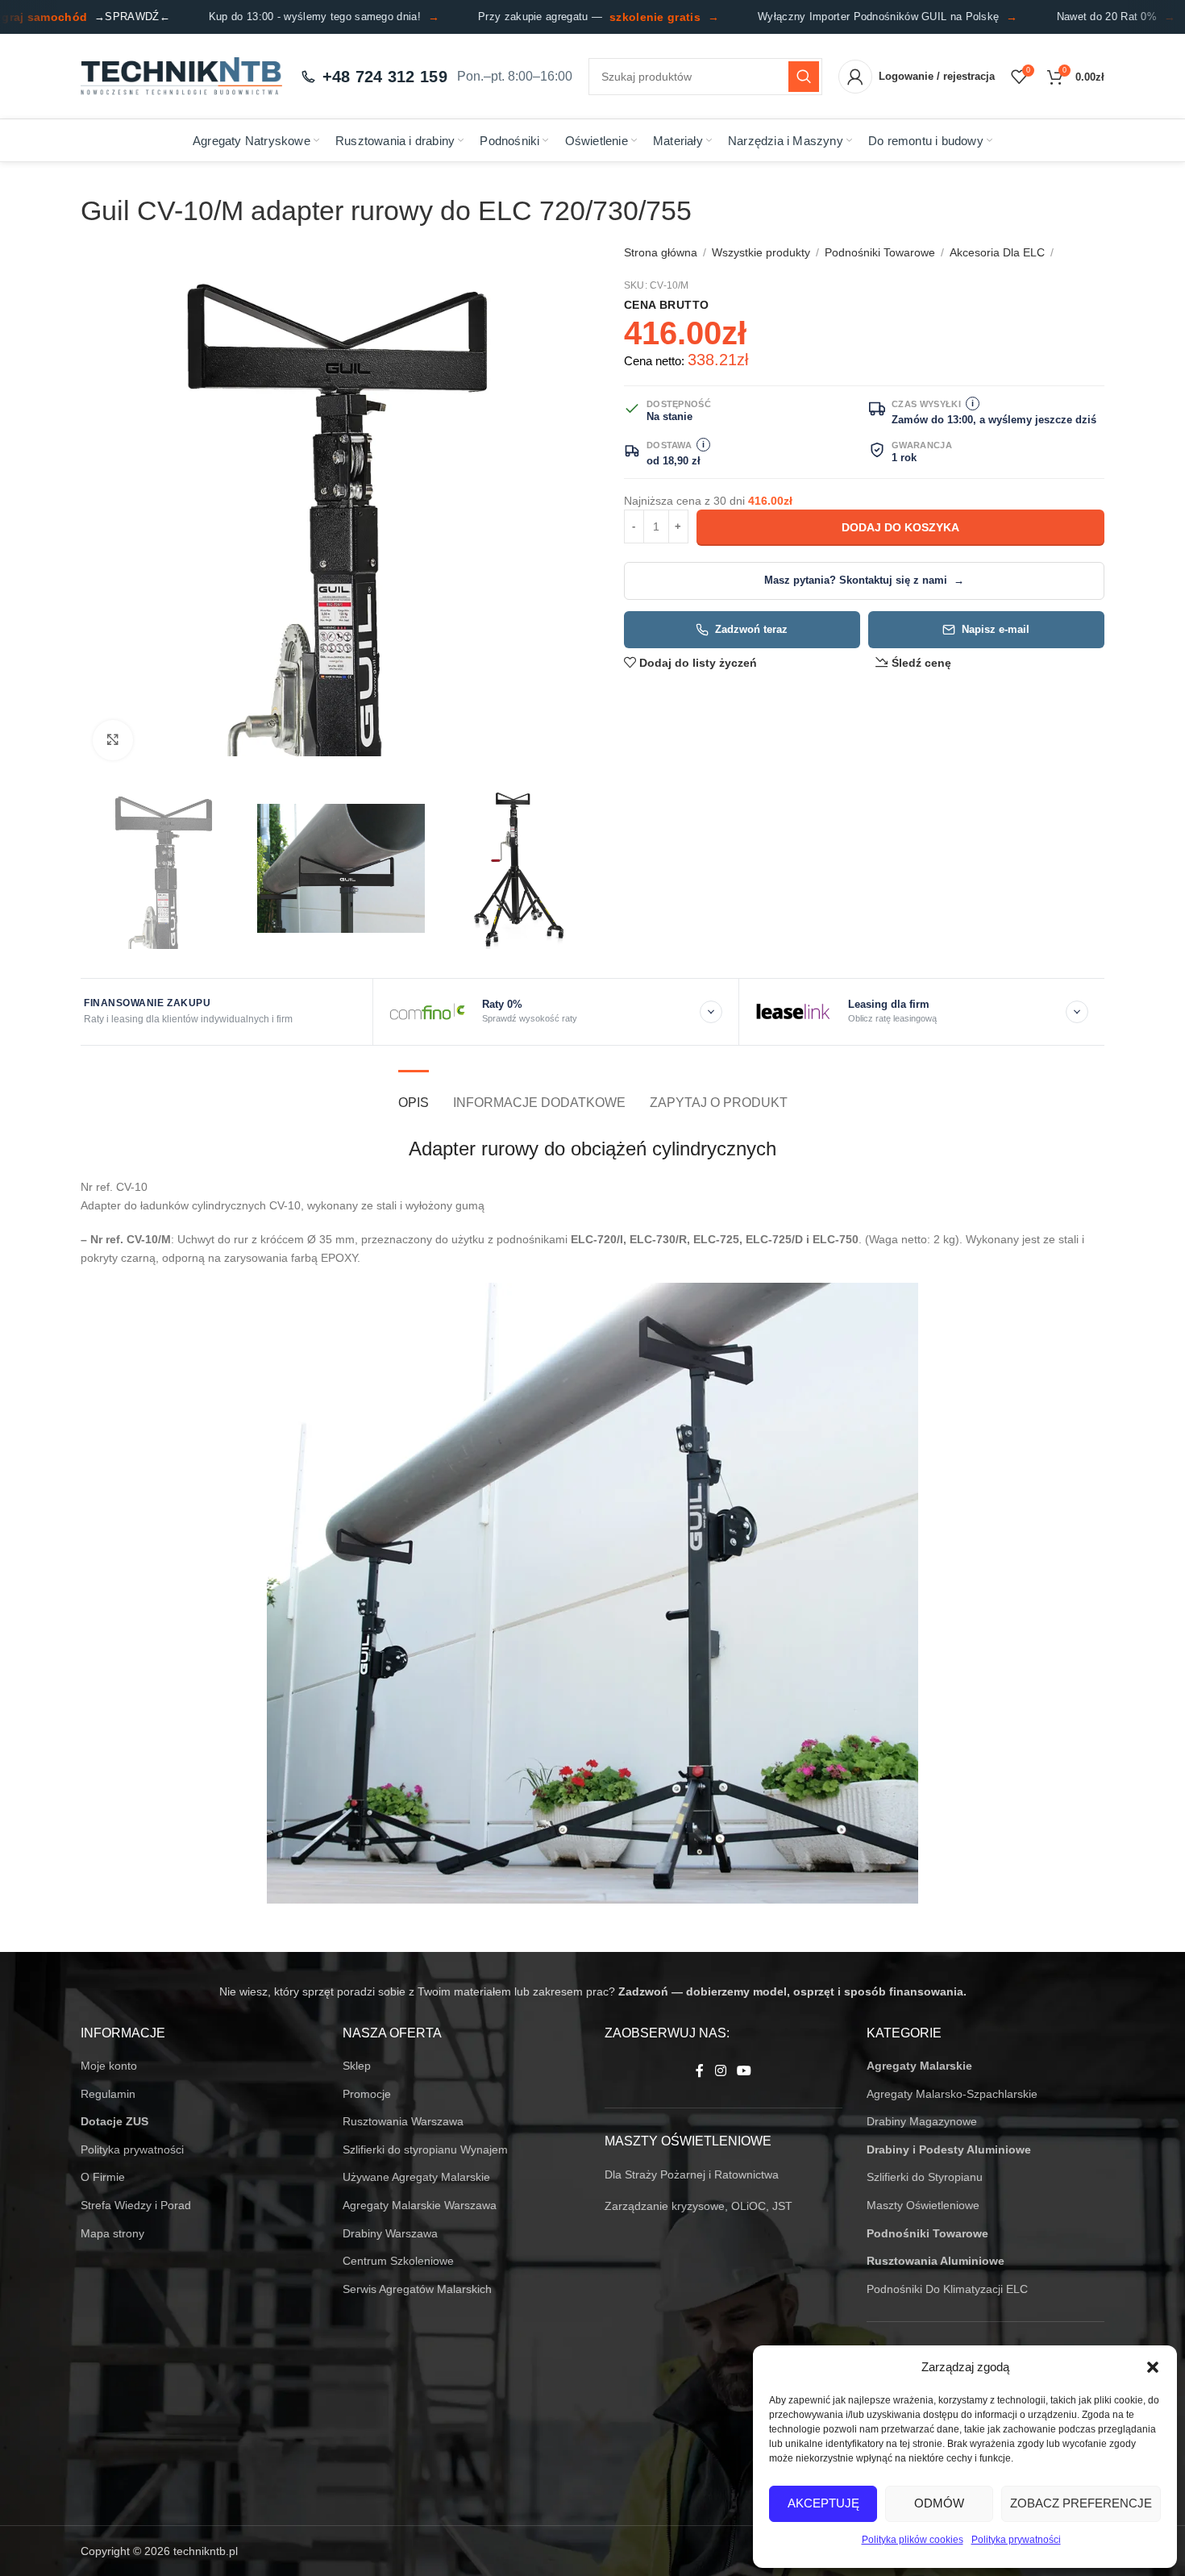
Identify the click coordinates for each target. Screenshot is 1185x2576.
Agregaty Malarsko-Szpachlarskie (952, 2094)
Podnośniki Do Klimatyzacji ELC (947, 2289)
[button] (1153, 2367)
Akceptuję (823, 2503)
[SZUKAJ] (804, 77)
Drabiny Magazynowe (922, 2121)
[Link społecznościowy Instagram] (720, 2071)
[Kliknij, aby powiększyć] (113, 740)
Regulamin (108, 2094)
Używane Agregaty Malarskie (416, 2177)
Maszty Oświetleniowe (923, 2205)
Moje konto (109, 2066)
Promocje (367, 2094)
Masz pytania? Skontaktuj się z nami (864, 580)
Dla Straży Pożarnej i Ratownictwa (692, 2174)
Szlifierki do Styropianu (925, 2177)
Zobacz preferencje (1081, 2503)
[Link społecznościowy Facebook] (700, 2071)
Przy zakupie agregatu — (575, 17)
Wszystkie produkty (761, 252)
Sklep (357, 2066)
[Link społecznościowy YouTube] (744, 2071)
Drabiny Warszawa (390, 2233)
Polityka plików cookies (913, 2540)
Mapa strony (112, 2233)
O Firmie (103, 2177)
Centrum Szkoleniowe (398, 2261)
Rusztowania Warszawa (403, 2121)
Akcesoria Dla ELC (997, 252)
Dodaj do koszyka (900, 527)
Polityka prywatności (1016, 2540)
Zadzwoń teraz (751, 630)
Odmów (939, 2503)
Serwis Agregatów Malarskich (417, 2289)
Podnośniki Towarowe (880, 252)
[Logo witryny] (181, 76)
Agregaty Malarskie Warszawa (420, 2205)
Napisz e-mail (996, 630)
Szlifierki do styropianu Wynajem (425, 2149)
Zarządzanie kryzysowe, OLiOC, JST (699, 2206)
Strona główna (661, 252)
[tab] (414, 1094)
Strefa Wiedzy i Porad (136, 2205)
